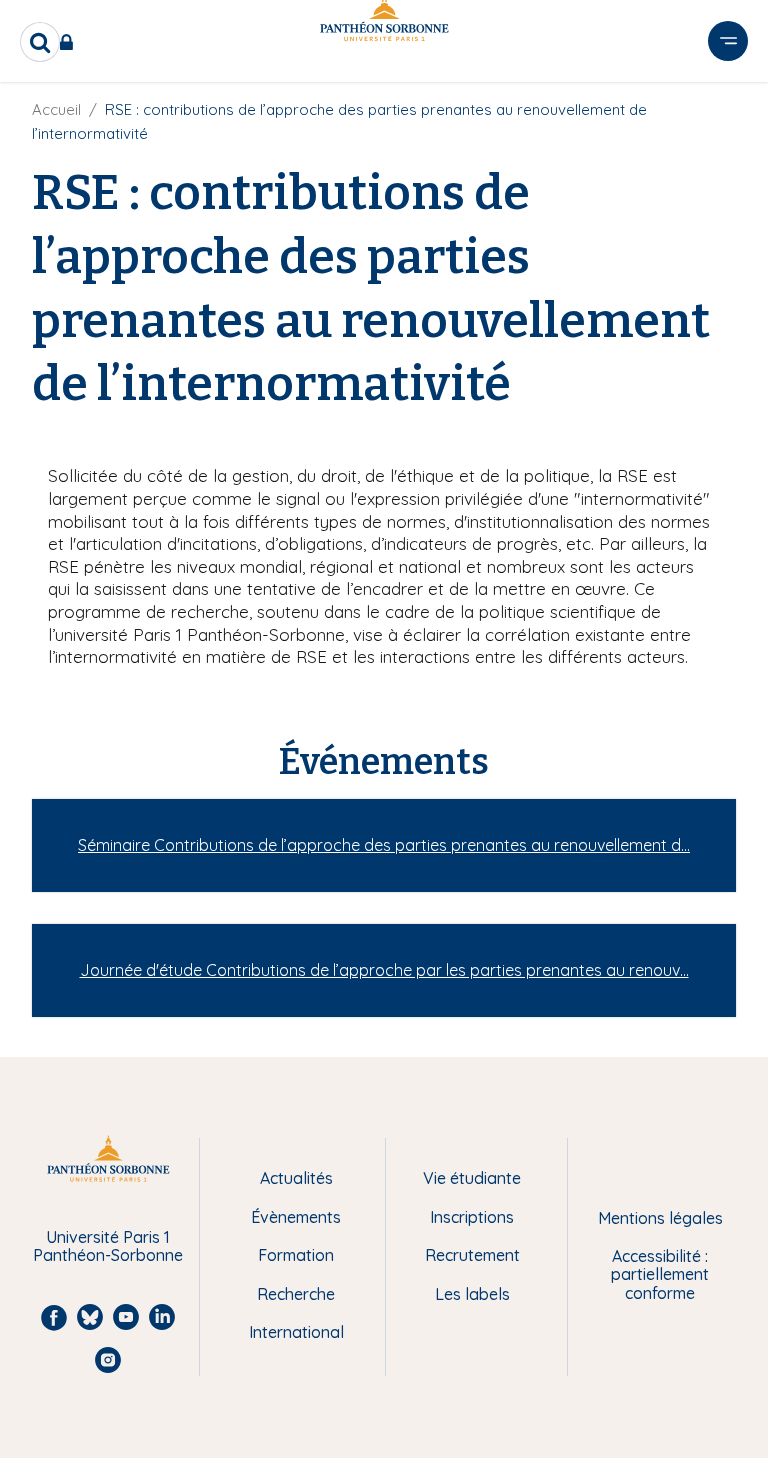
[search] (40, 42)
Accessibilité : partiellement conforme (660, 1274)
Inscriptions (472, 1217)
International (296, 1332)
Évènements (296, 1217)
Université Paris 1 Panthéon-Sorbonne (108, 1246)
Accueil (56, 109)
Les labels (472, 1294)
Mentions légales (660, 1218)
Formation (296, 1255)
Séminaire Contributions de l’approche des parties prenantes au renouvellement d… (384, 845)
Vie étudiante (472, 1178)
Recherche (296, 1294)
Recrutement (472, 1255)
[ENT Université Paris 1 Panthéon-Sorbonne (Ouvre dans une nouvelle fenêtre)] (70, 42)
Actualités (296, 1178)
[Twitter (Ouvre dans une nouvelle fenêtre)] (726, 144)
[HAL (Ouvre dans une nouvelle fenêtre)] (726, 185)
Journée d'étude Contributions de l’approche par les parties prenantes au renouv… (384, 970)
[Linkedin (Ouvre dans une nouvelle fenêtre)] (726, 103)
